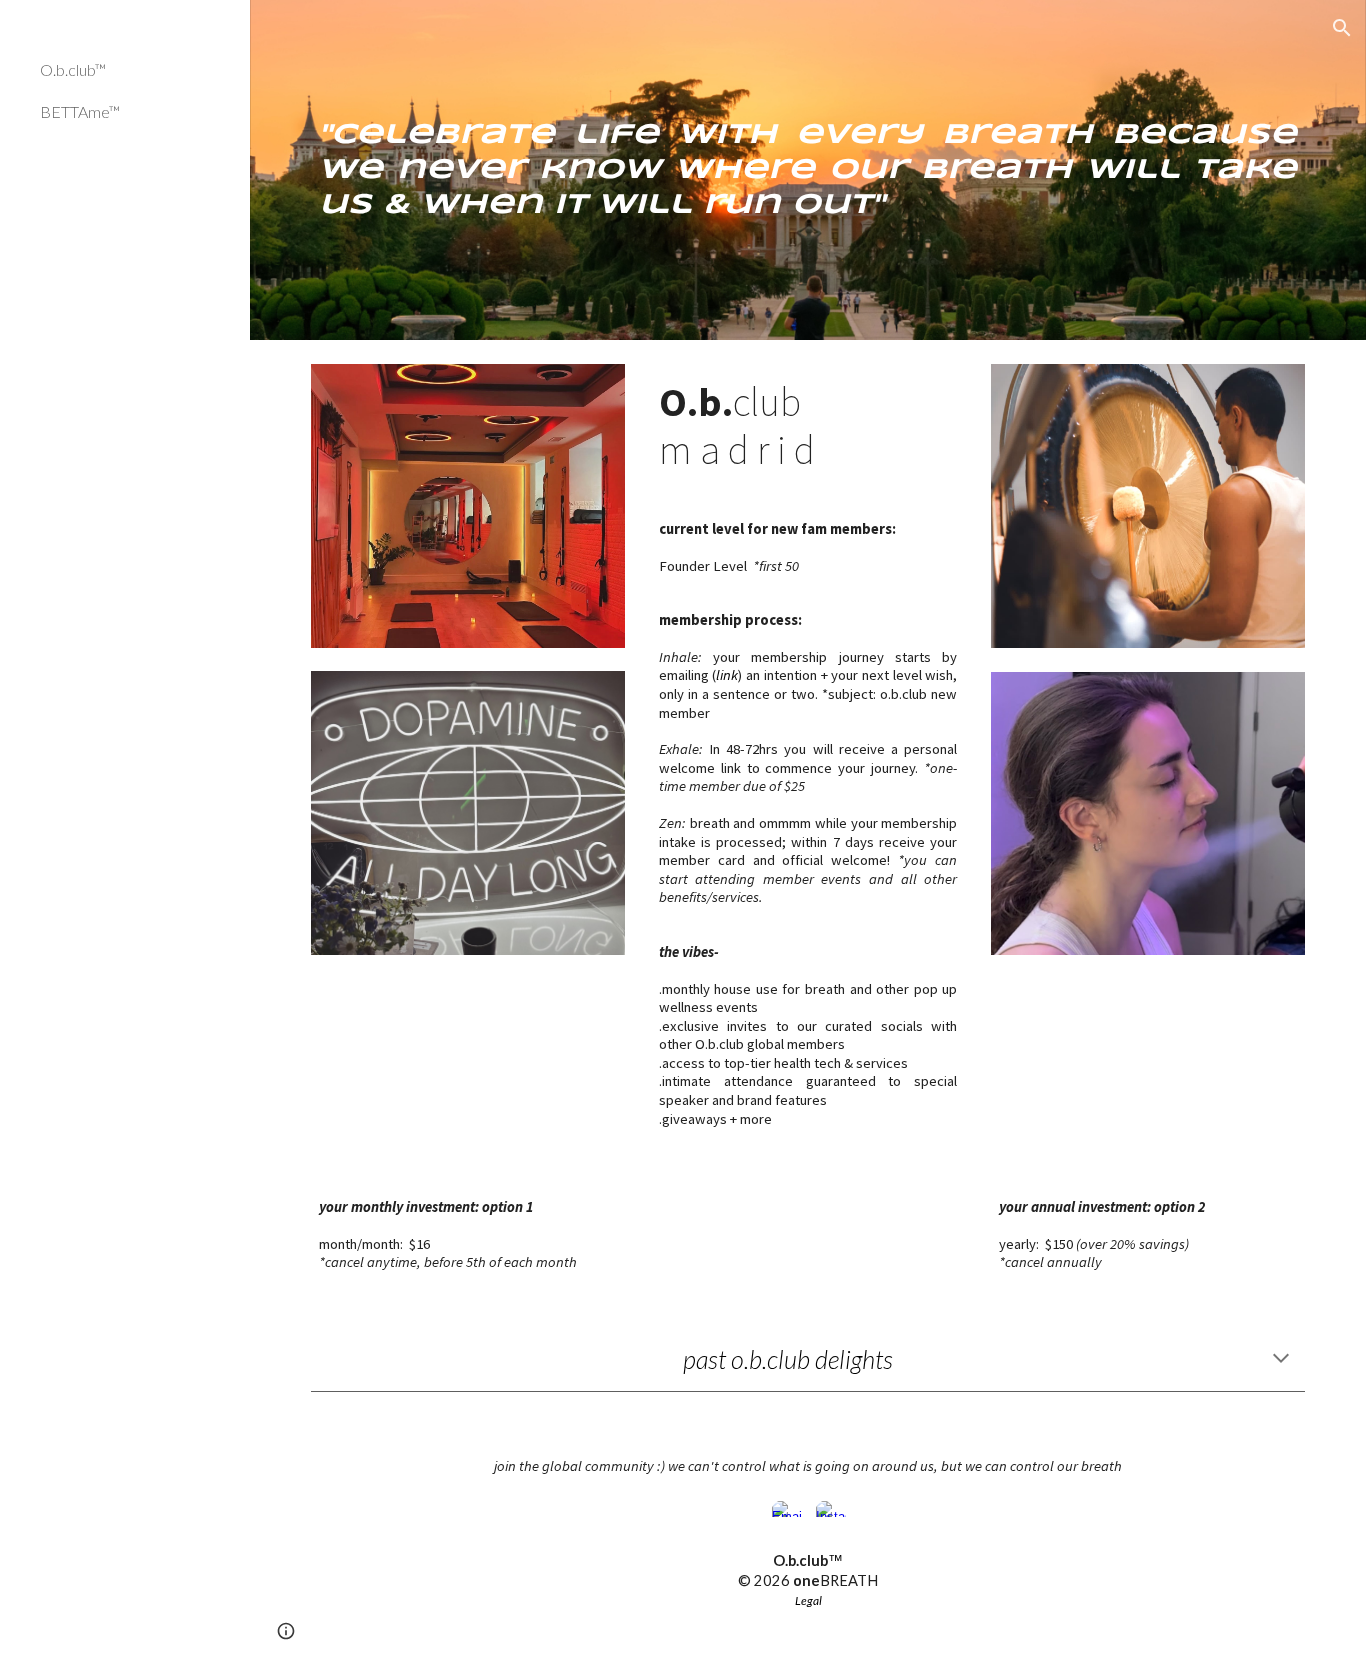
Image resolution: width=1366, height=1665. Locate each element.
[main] (808, 170)
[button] (1342, 28)
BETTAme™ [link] (80, 111)
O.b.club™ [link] (73, 69)
